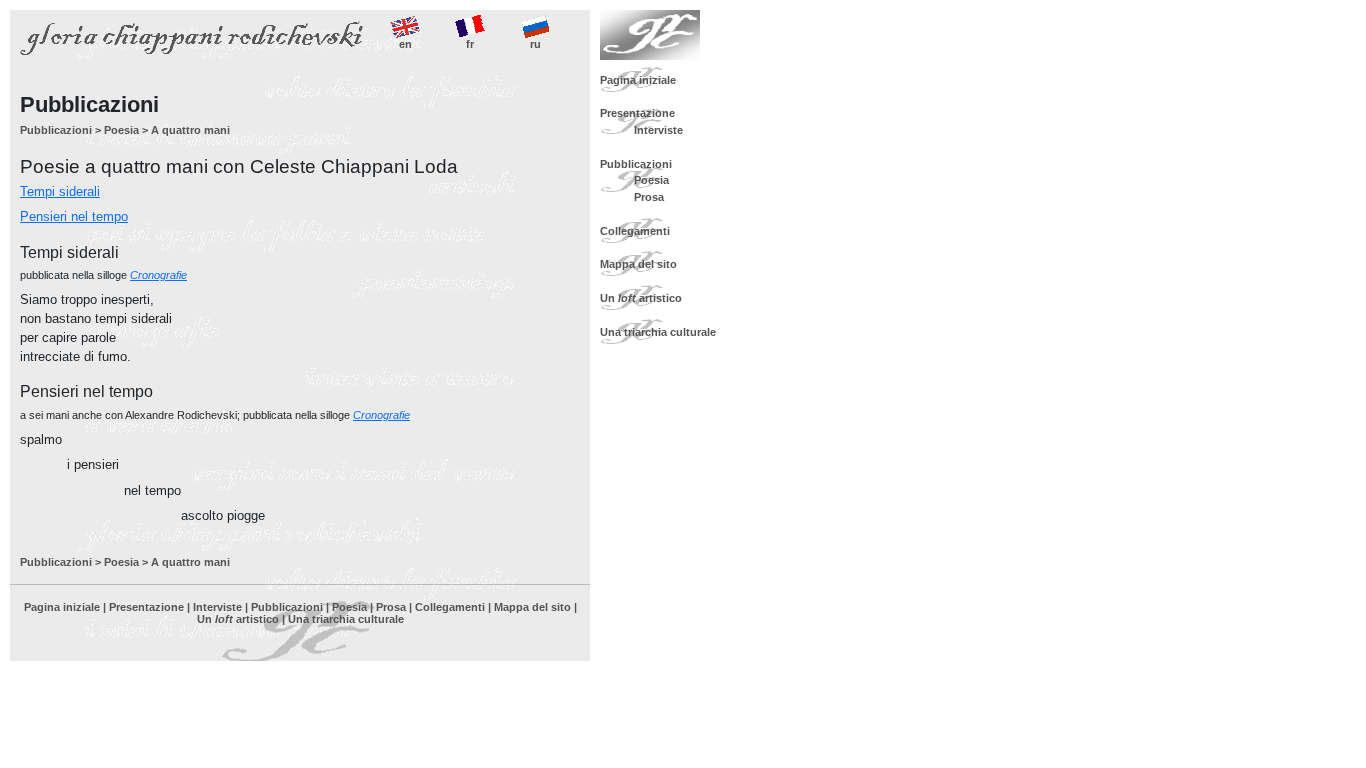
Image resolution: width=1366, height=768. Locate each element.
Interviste (217, 607)
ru (535, 44)
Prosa (391, 607)
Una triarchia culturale (346, 619)
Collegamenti (450, 607)
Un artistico (238, 619)
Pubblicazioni (56, 130)
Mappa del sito (532, 607)
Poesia (121, 130)
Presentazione (146, 607)
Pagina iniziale (62, 607)
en (405, 44)
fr (470, 44)
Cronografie (158, 275)
